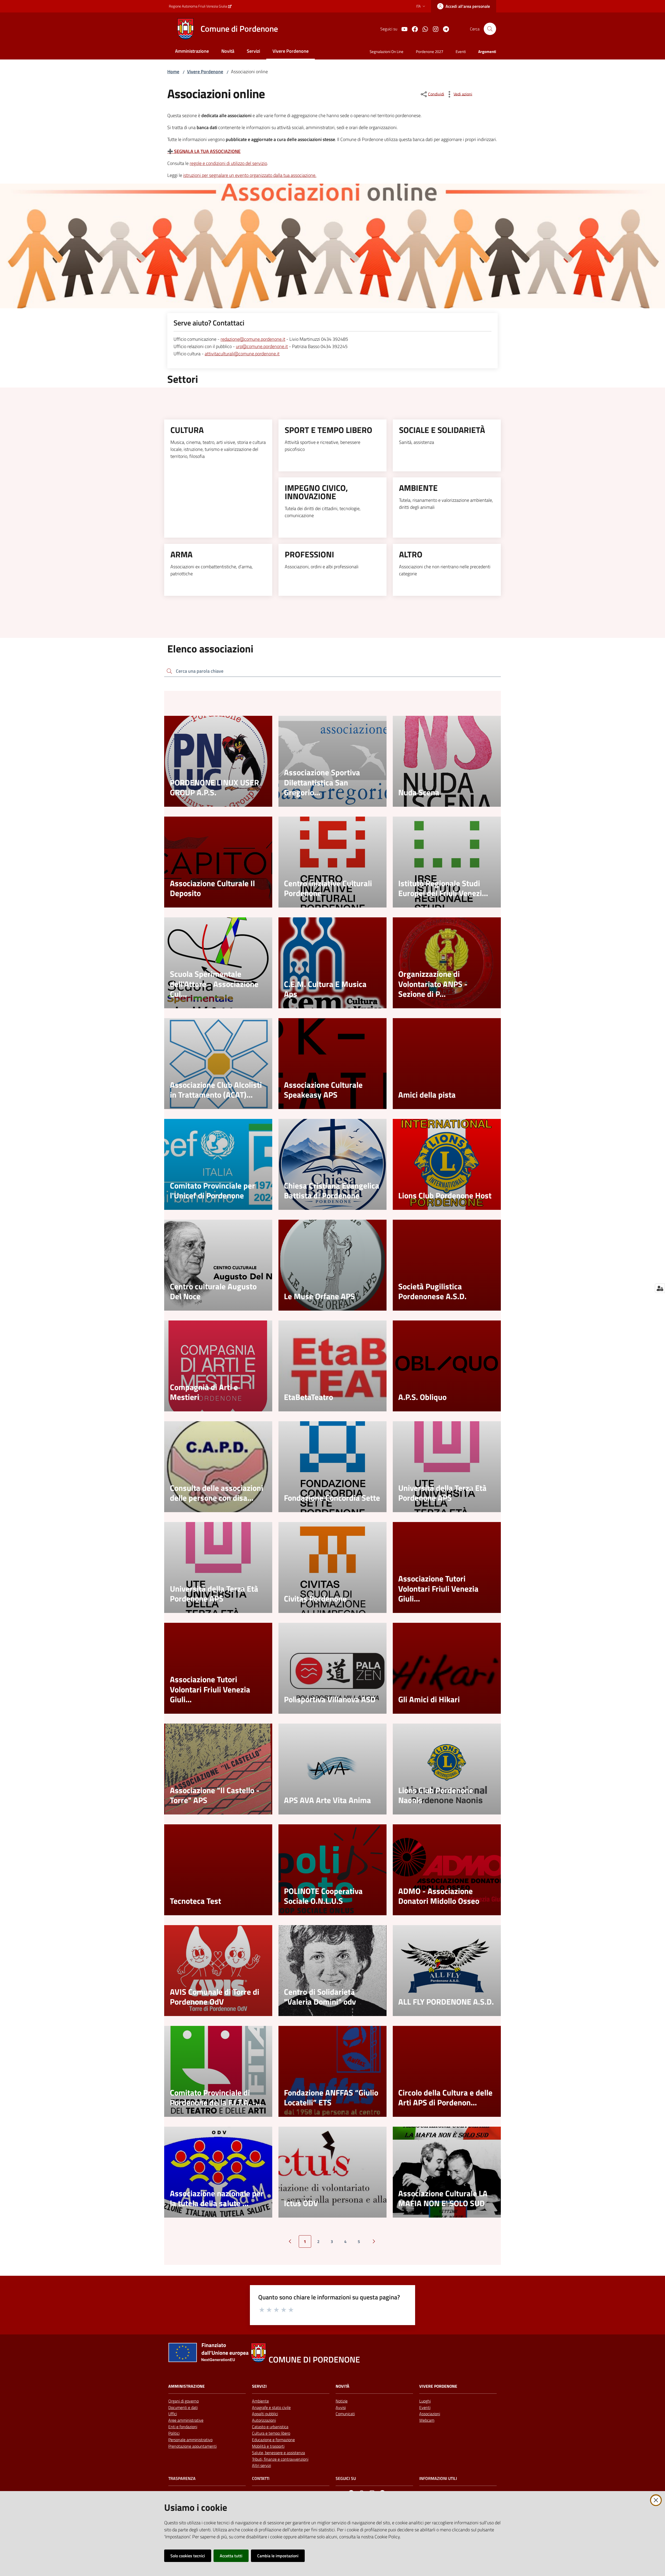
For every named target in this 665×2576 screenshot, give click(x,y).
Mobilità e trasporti (268, 2446)
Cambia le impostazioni (278, 2556)
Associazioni (430, 2414)
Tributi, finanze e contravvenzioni (280, 2459)
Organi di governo (184, 2401)
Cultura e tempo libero (271, 2433)
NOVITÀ (343, 2386)
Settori (183, 379)
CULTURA (187, 430)
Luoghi (425, 2401)
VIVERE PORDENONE (438, 2386)
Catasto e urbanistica (270, 2427)
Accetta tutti (231, 2556)
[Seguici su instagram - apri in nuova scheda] (434, 29)
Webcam (427, 2420)
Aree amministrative (186, 2420)
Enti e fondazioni (183, 2427)
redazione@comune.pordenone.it (253, 339)
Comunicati (345, 2414)
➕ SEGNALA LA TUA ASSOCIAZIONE (204, 151)
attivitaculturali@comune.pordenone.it (242, 354)
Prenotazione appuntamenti (192, 2446)
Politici (174, 2433)
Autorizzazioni (264, 2420)
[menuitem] (192, 52)
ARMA (181, 554)
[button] (490, 29)
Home (173, 72)
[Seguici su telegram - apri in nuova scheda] (444, 29)
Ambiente (260, 2401)
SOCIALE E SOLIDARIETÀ (442, 430)
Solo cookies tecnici (188, 2556)
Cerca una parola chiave (200, 671)
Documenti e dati (183, 2407)
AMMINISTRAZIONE (187, 2386)
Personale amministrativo (190, 2440)
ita (418, 6)
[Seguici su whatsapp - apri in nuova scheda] (423, 29)
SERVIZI (259, 2386)
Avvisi (341, 2407)
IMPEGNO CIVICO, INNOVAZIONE (316, 492)
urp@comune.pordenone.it (262, 346)
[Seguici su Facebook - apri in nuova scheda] (413, 29)
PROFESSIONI (309, 554)
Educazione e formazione (273, 2440)
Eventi (425, 2407)
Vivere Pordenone (205, 72)
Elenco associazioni (210, 649)
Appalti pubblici (265, 2414)
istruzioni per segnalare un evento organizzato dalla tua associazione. (250, 175)
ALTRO (411, 554)
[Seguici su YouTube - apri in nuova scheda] (402, 29)
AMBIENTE (418, 488)
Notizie (342, 2401)
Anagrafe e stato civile (271, 2407)
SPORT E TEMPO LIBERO (328, 430)
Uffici (173, 2414)
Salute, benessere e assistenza (278, 2453)
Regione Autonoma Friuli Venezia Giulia (198, 6)
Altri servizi (261, 2465)
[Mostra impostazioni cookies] (660, 1288)
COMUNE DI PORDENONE (314, 2360)
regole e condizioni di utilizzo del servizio (228, 163)
